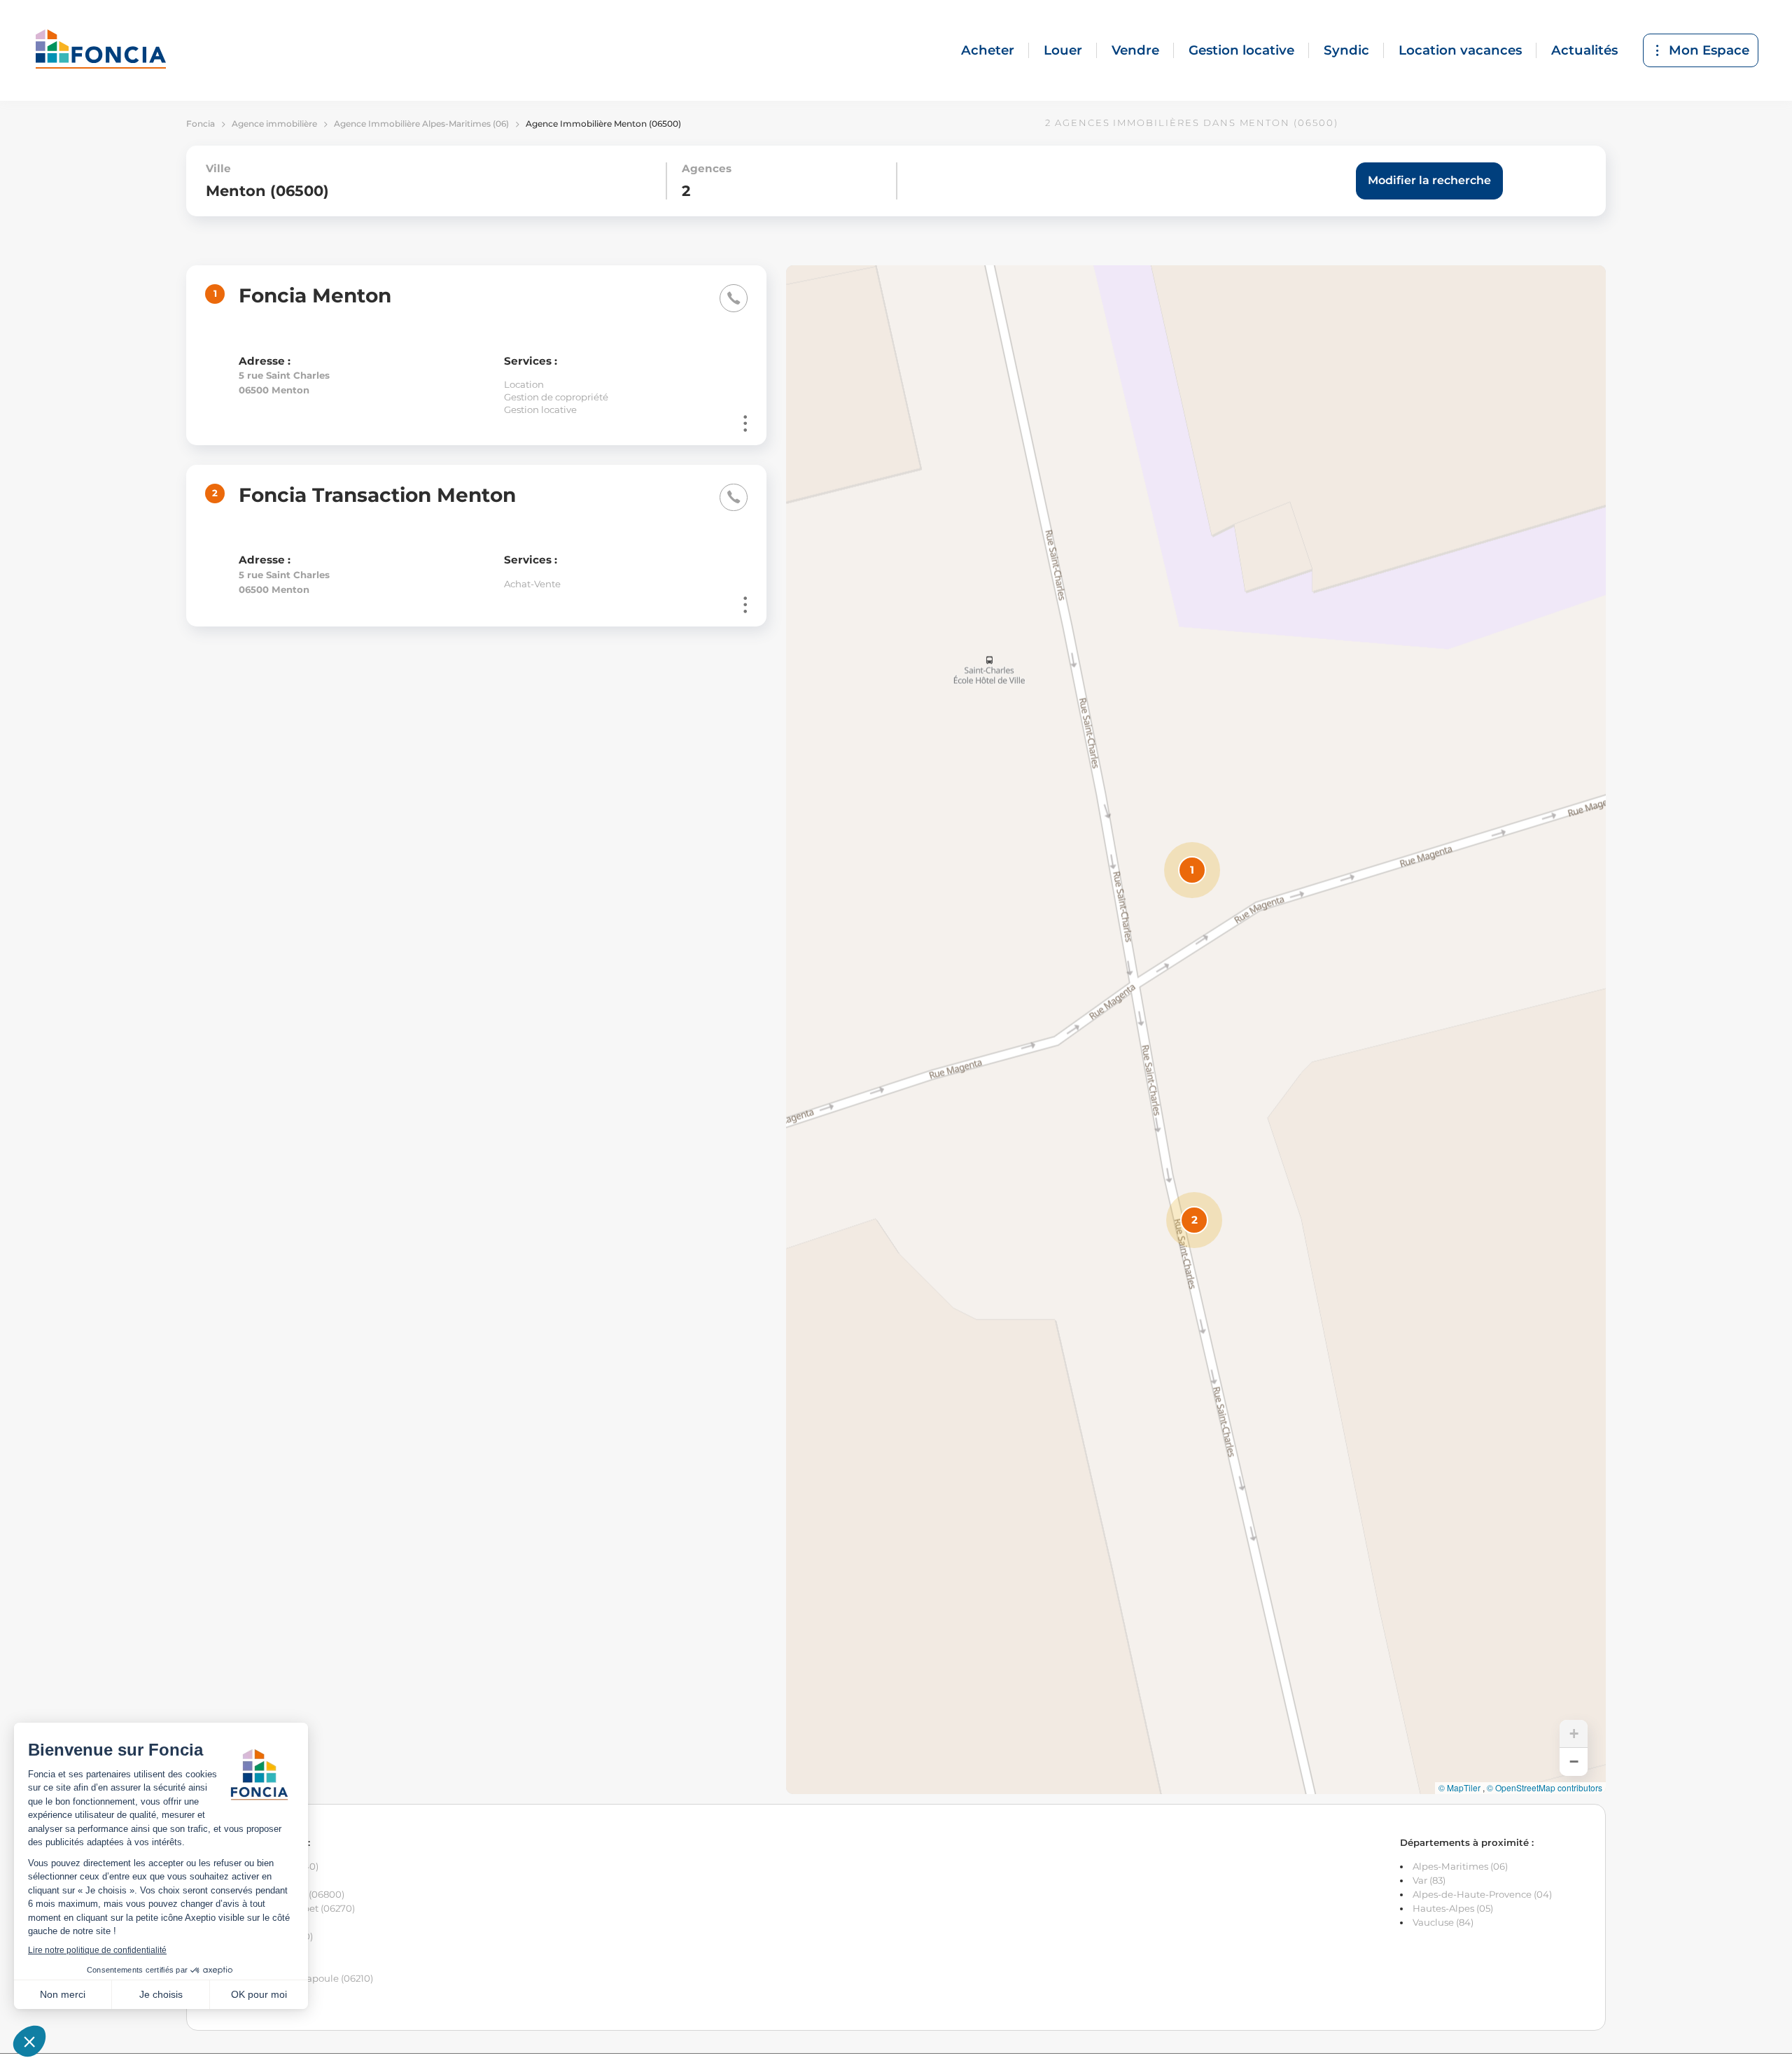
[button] (1192, 870)
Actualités (1584, 50)
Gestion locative (1241, 50)
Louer (1063, 50)
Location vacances (1460, 50)
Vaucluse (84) (1443, 1922)
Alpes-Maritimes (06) (1460, 1866)
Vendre (1135, 50)
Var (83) (1429, 1880)
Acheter (988, 50)
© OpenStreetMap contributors (1545, 1788)
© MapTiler (1459, 1788)
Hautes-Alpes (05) (1453, 1908)
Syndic (1346, 50)
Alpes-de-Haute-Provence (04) (1482, 1894)
